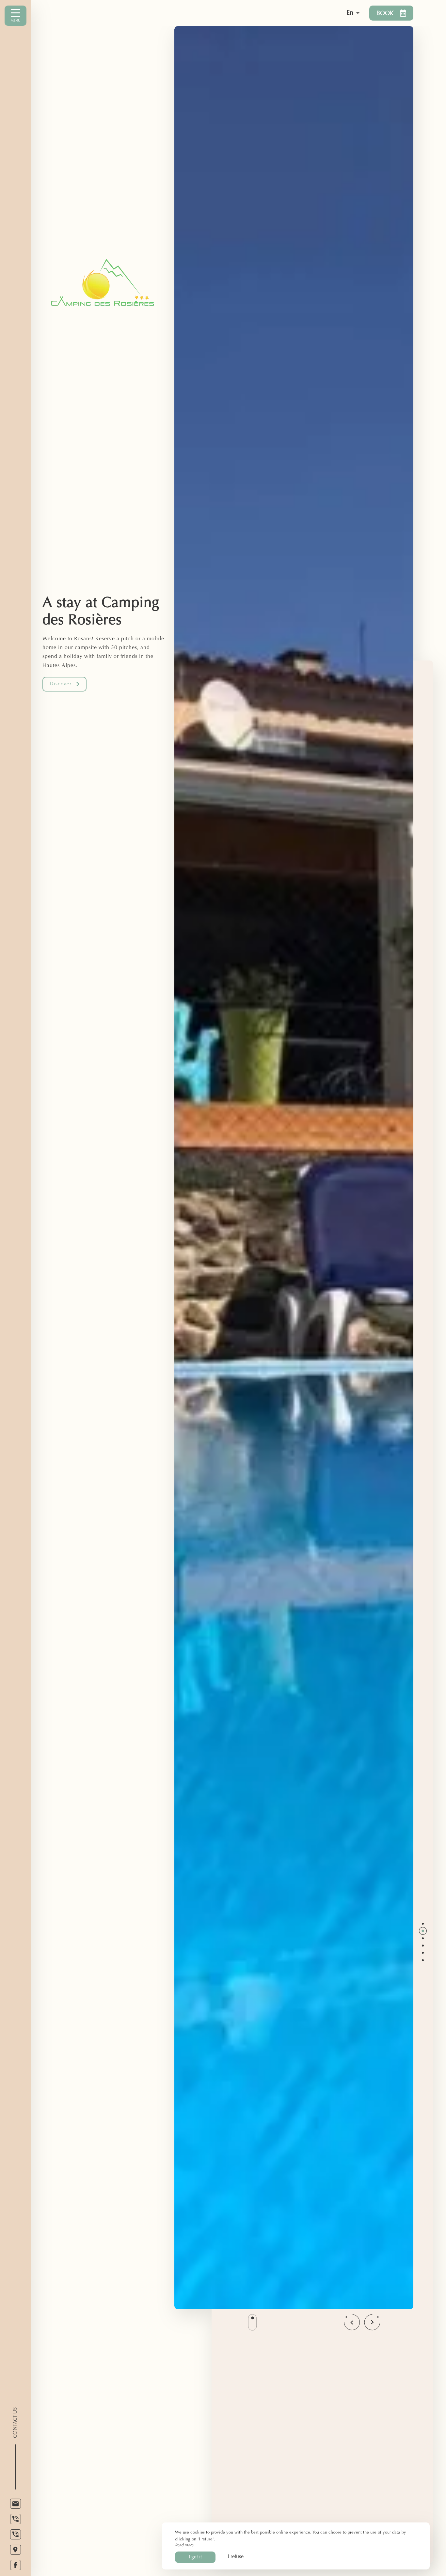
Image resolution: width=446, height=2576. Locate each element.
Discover (61, 684)
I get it (195, 2557)
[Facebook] (16, 2565)
